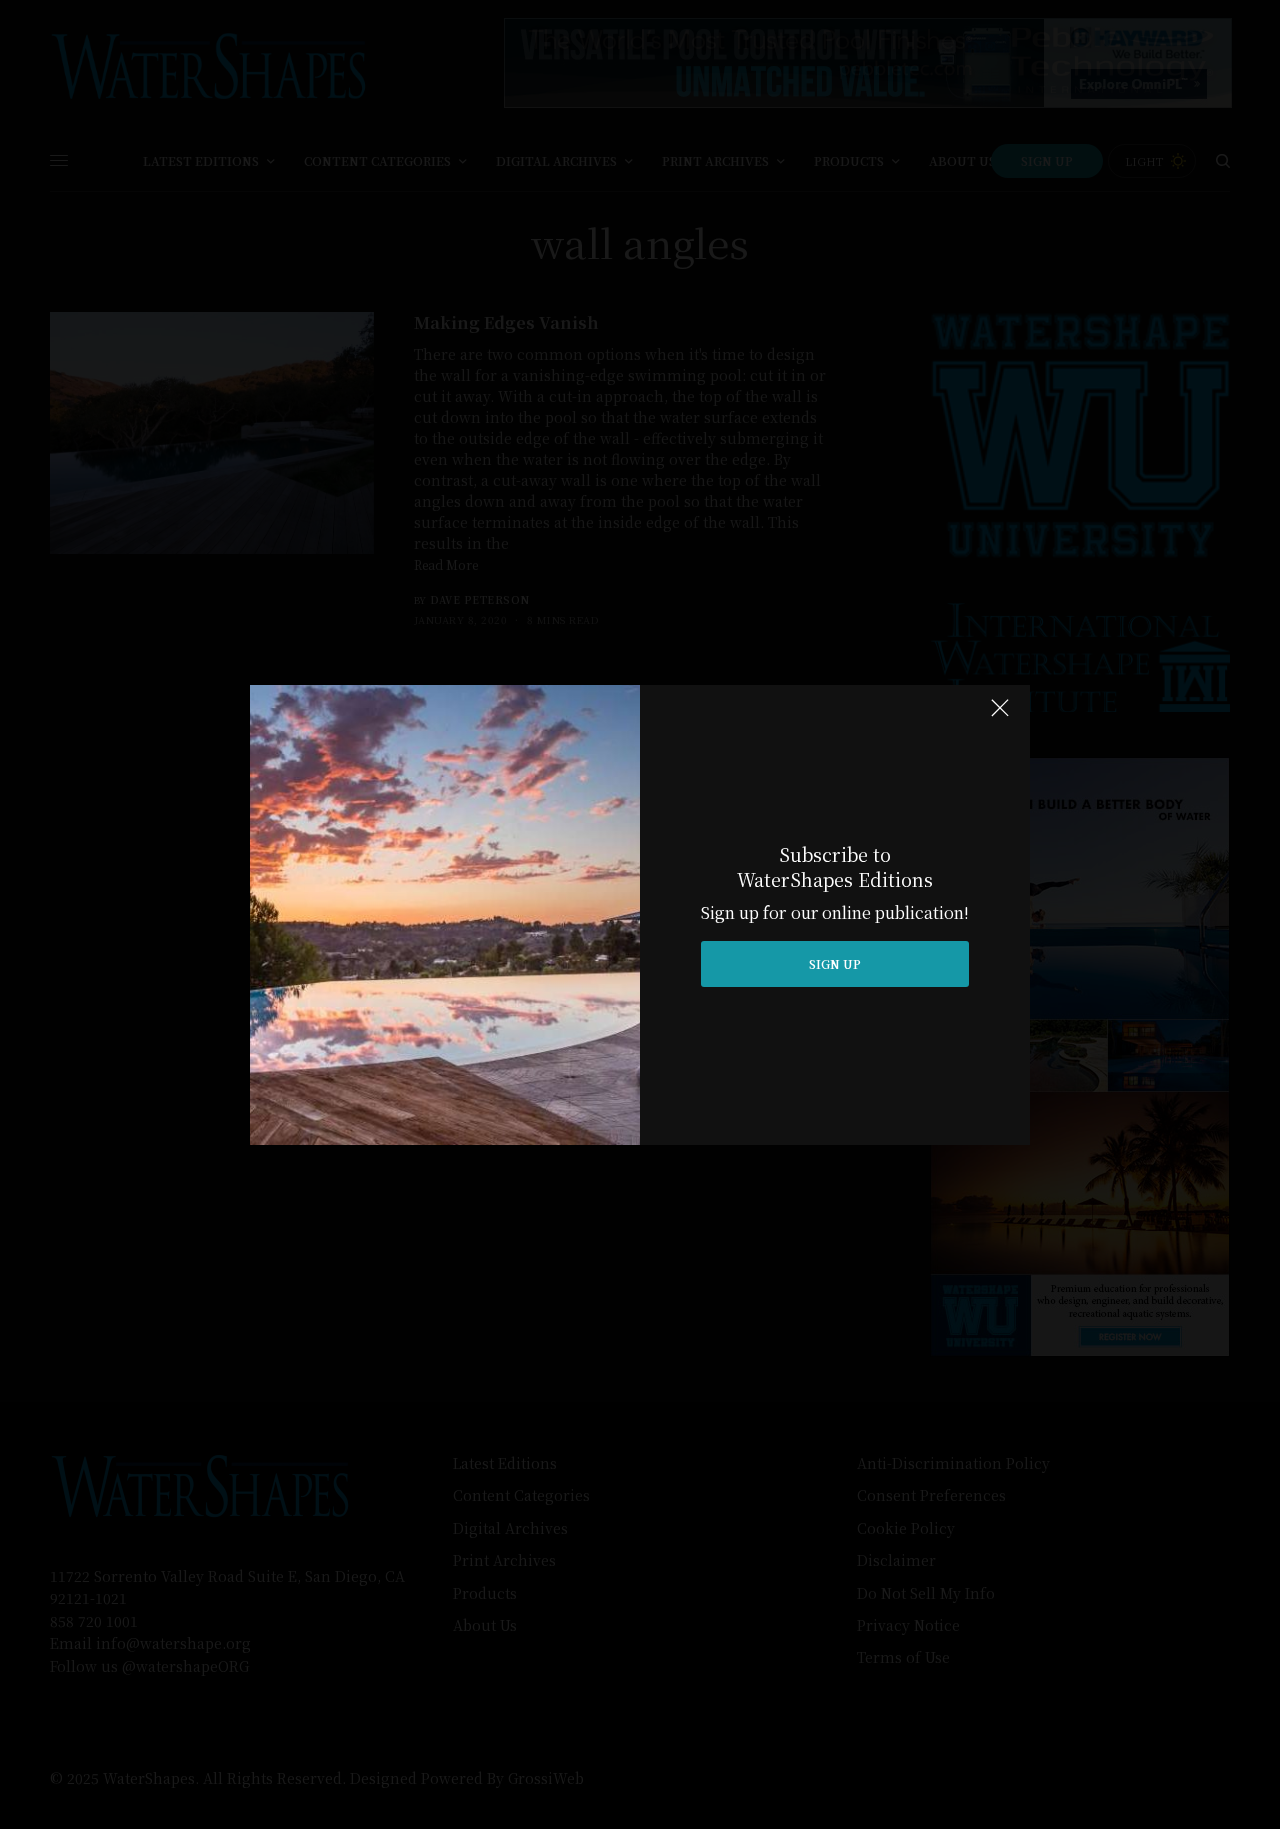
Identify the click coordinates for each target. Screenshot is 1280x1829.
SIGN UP (835, 963)
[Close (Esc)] (1000, 717)
